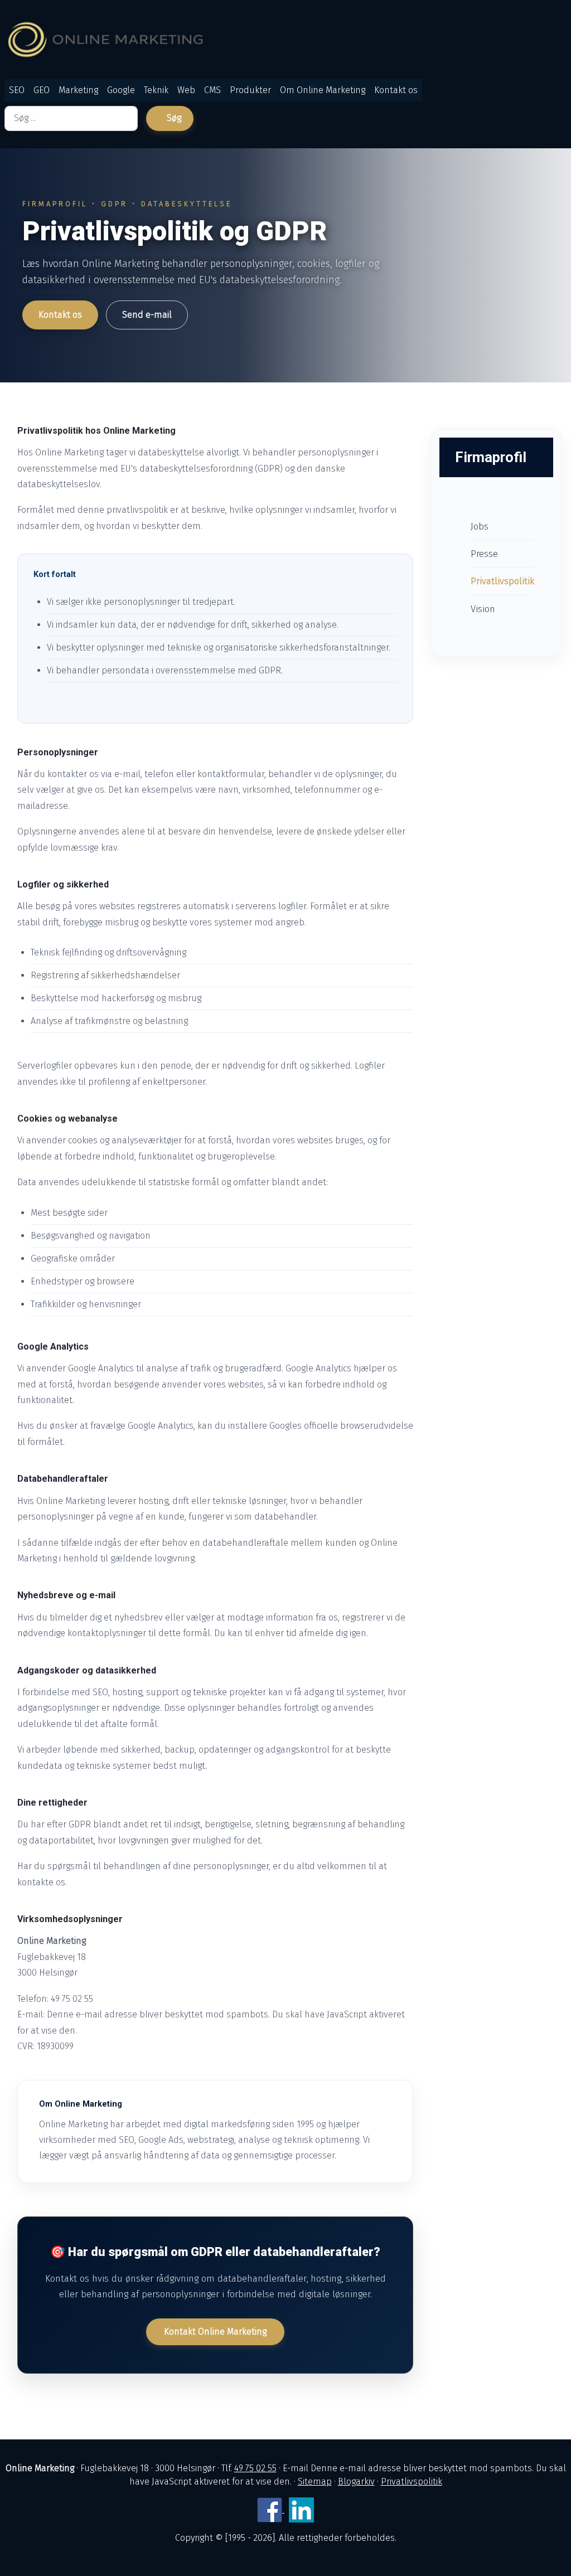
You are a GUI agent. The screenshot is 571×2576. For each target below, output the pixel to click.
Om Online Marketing (323, 90)
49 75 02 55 (255, 2468)
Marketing (78, 90)
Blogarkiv (356, 2482)
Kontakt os (396, 90)
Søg (174, 118)
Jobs (480, 526)
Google (121, 90)
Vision (483, 609)
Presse (484, 554)
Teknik (156, 90)
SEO (17, 90)
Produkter (250, 90)
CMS (212, 90)
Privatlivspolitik (502, 581)
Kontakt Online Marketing (215, 2332)
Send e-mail (147, 315)
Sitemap (315, 2482)
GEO (42, 90)
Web (186, 90)
